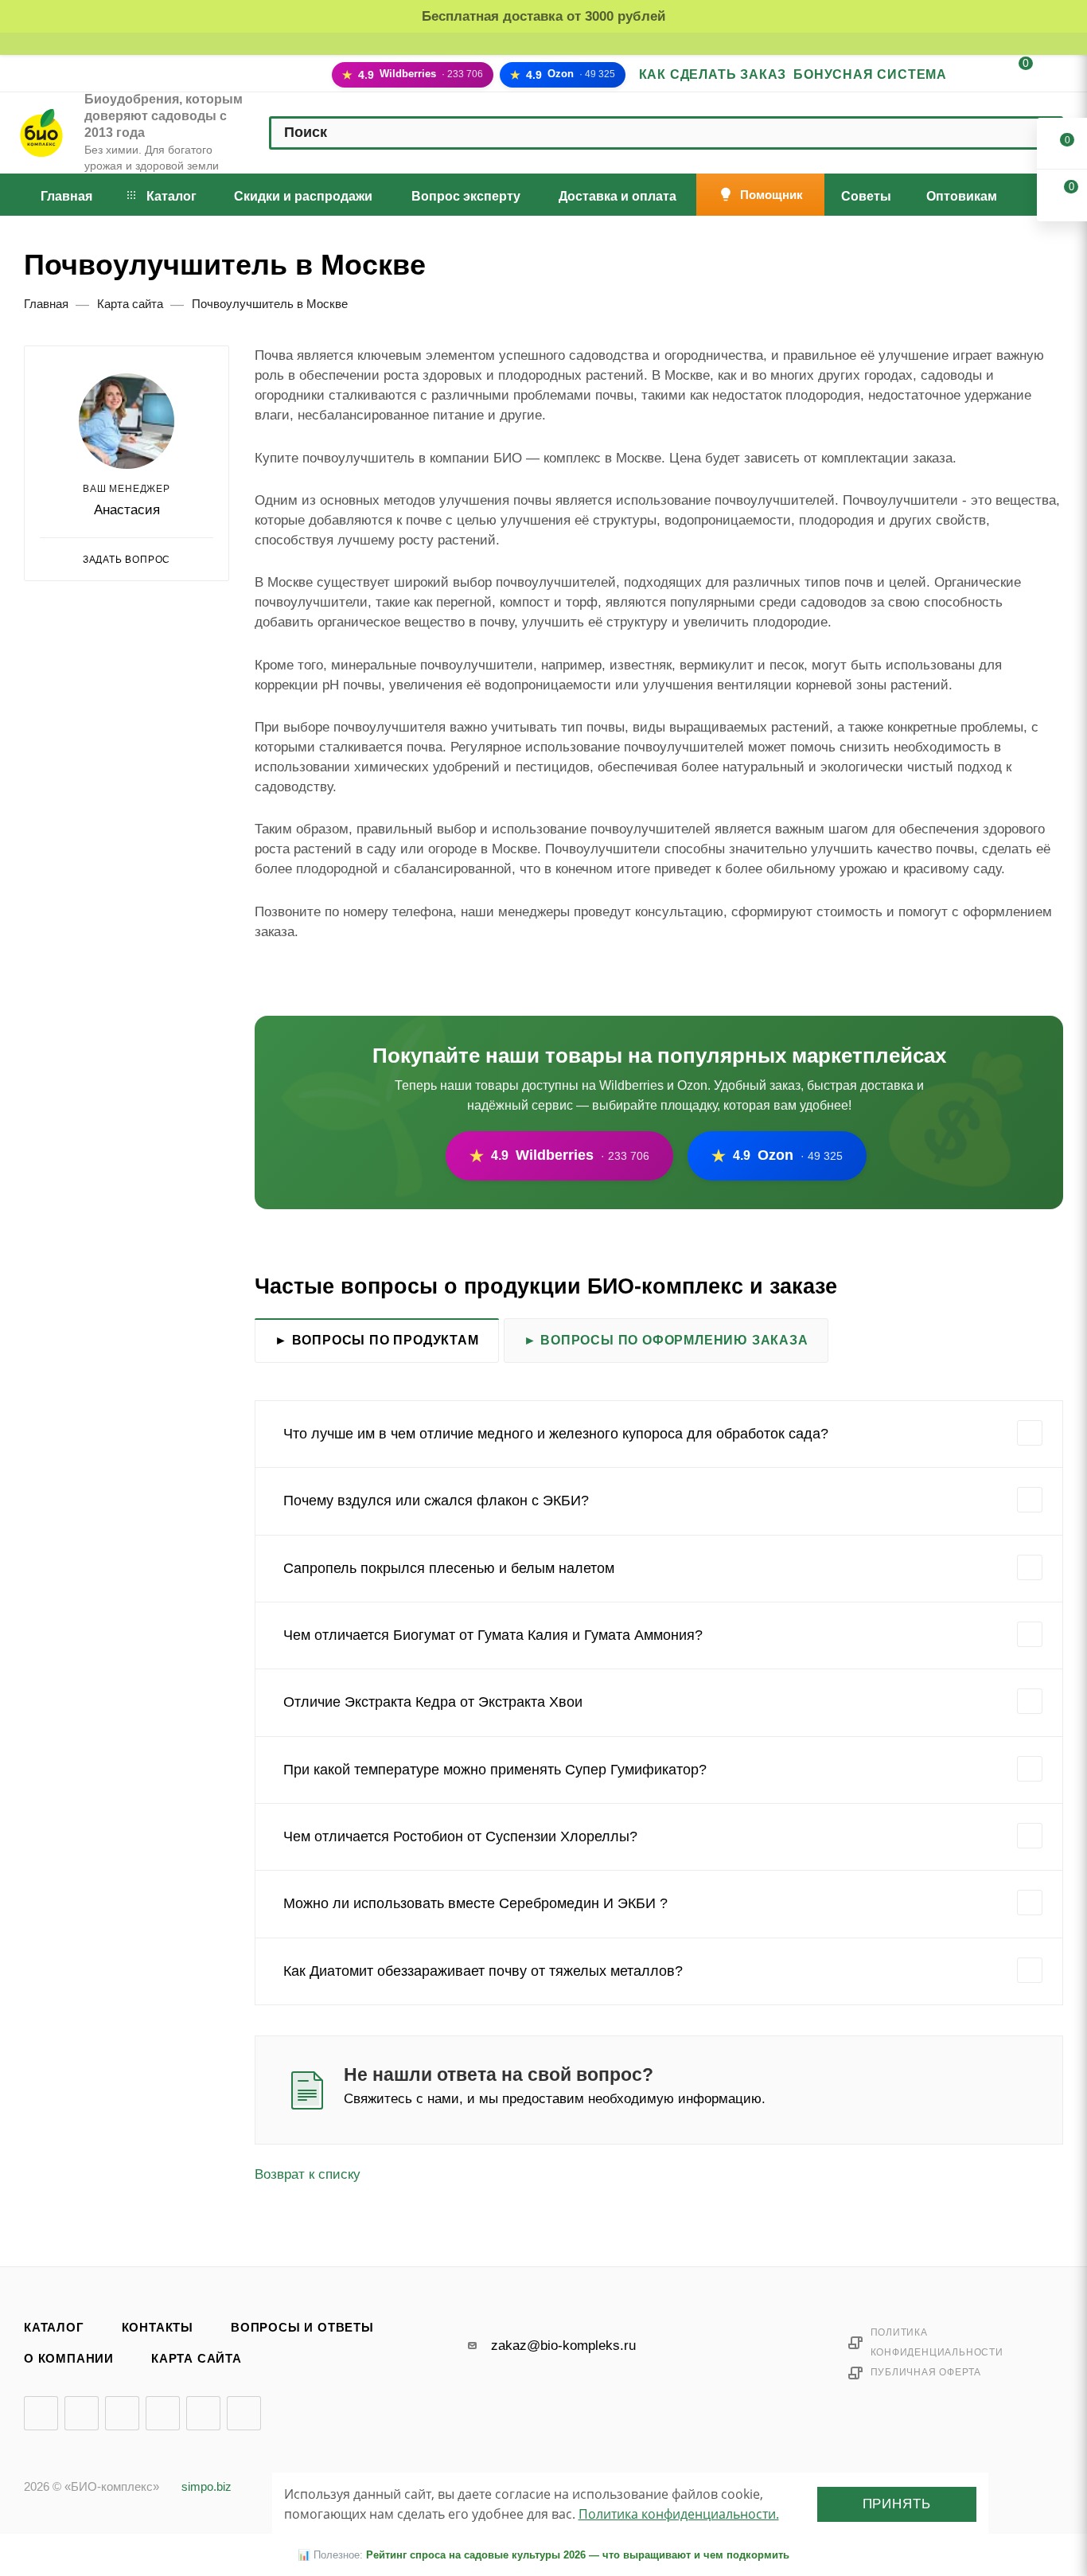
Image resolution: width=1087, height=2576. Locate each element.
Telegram (82, 2413)
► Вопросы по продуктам (377, 1340)
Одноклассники (163, 2413)
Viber (959, 2090)
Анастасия (127, 510)
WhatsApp (1001, 2090)
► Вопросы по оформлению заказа (666, 1340)
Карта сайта (197, 2359)
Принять (897, 2504)
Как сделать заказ (713, 74)
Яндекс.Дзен (203, 2413)
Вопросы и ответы (302, 2328)
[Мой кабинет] (975, 76)
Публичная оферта (926, 2372)
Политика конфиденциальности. (679, 2514)
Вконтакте (41, 2413)
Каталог (54, 2328)
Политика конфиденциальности (937, 2342)
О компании (69, 2359)
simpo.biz (206, 2487)
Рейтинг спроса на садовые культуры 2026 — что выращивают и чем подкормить (578, 2555)
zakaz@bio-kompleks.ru (563, 2346)
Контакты (158, 2328)
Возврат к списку (308, 2174)
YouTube (122, 2413)
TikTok (244, 2413)
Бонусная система (870, 74)
